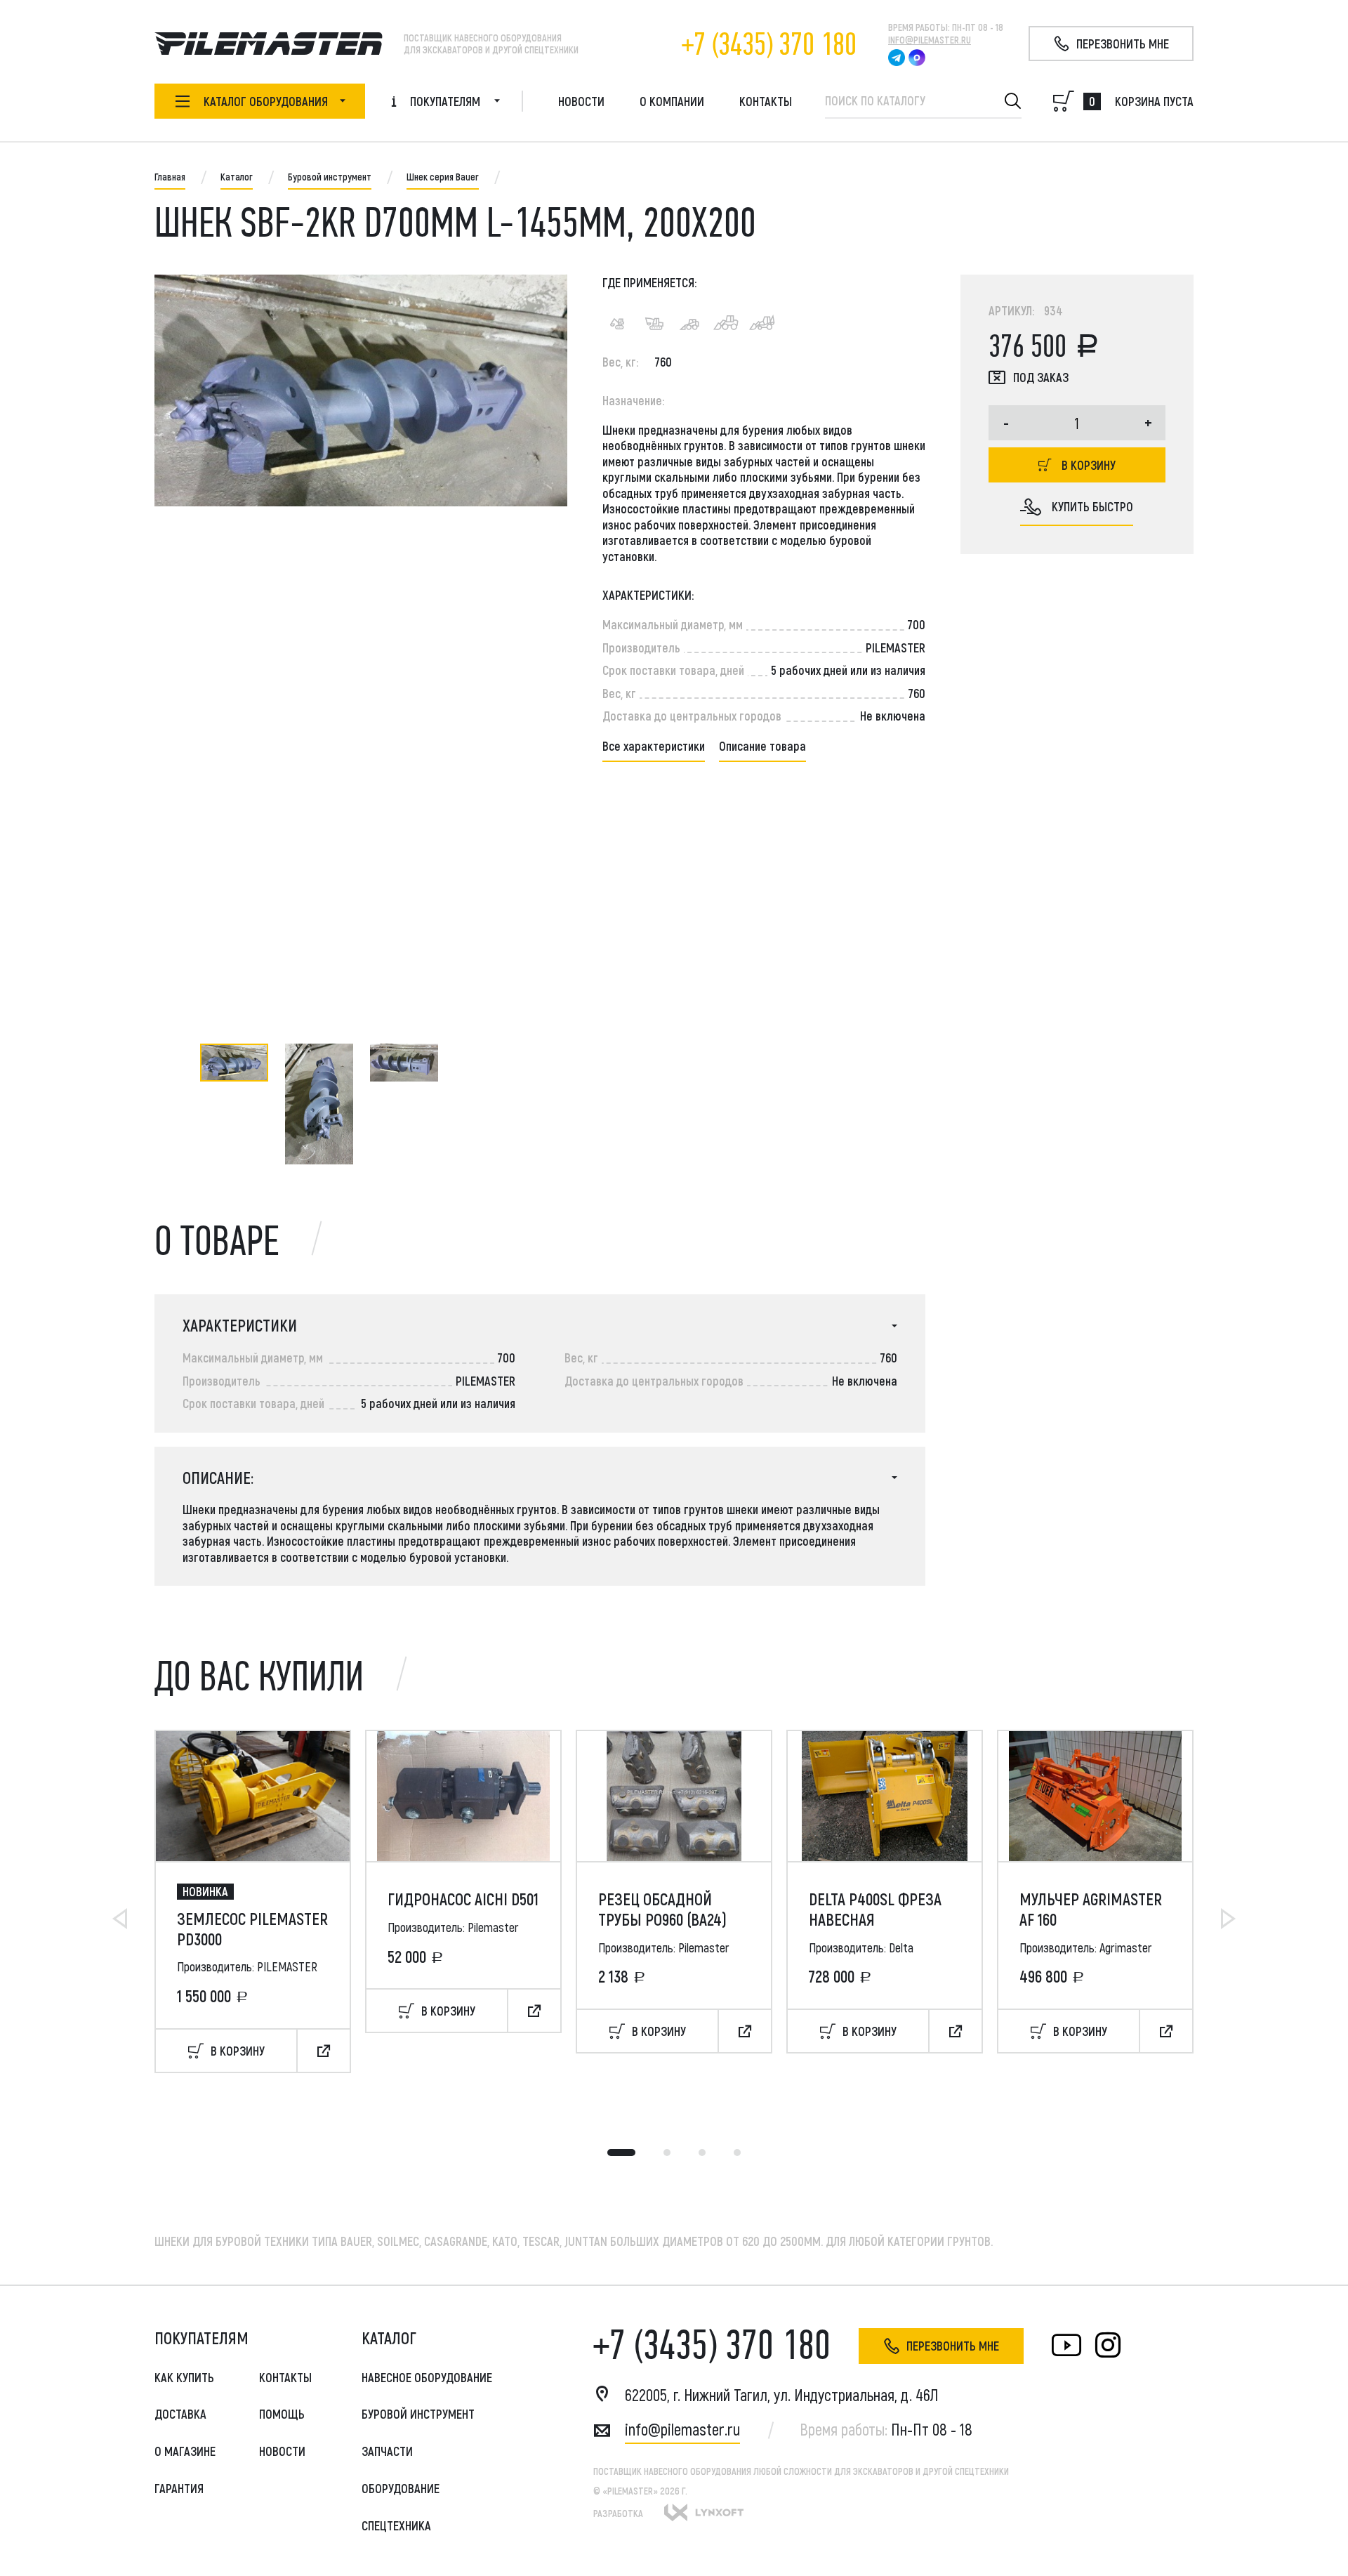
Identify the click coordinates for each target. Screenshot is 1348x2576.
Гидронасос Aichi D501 (463, 1899)
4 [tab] (737, 2153)
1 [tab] (621, 2153)
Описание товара (762, 746)
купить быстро (1092, 506)
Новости (581, 101)
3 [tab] (702, 2153)
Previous (120, 1919)
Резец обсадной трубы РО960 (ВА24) (662, 1909)
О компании (672, 101)
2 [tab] (667, 2153)
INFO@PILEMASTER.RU (930, 40)
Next (1228, 1919)
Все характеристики (654, 746)
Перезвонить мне (953, 2346)
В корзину (1089, 465)
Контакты (766, 101)
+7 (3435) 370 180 (769, 45)
